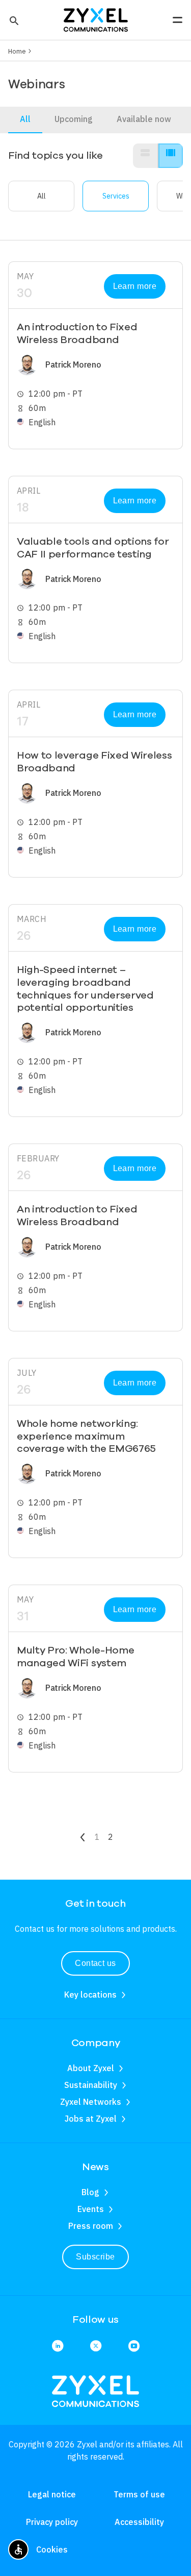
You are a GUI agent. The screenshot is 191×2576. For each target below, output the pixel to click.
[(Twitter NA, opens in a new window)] (96, 2347)
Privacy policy (52, 2522)
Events (91, 2209)
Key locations (90, 1995)
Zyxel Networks (91, 2102)
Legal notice (52, 2494)
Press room (91, 2226)
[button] (13, 20)
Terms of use (139, 2494)
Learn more (135, 286)
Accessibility (139, 2522)
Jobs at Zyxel (91, 2119)
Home (17, 51)
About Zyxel (91, 2068)
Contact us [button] (95, 1963)
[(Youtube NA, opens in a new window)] (134, 2347)
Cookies (52, 2549)
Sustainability (91, 2085)
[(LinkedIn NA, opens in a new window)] (58, 2347)
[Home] (96, 19)
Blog (90, 2192)
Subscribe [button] (95, 2257)
